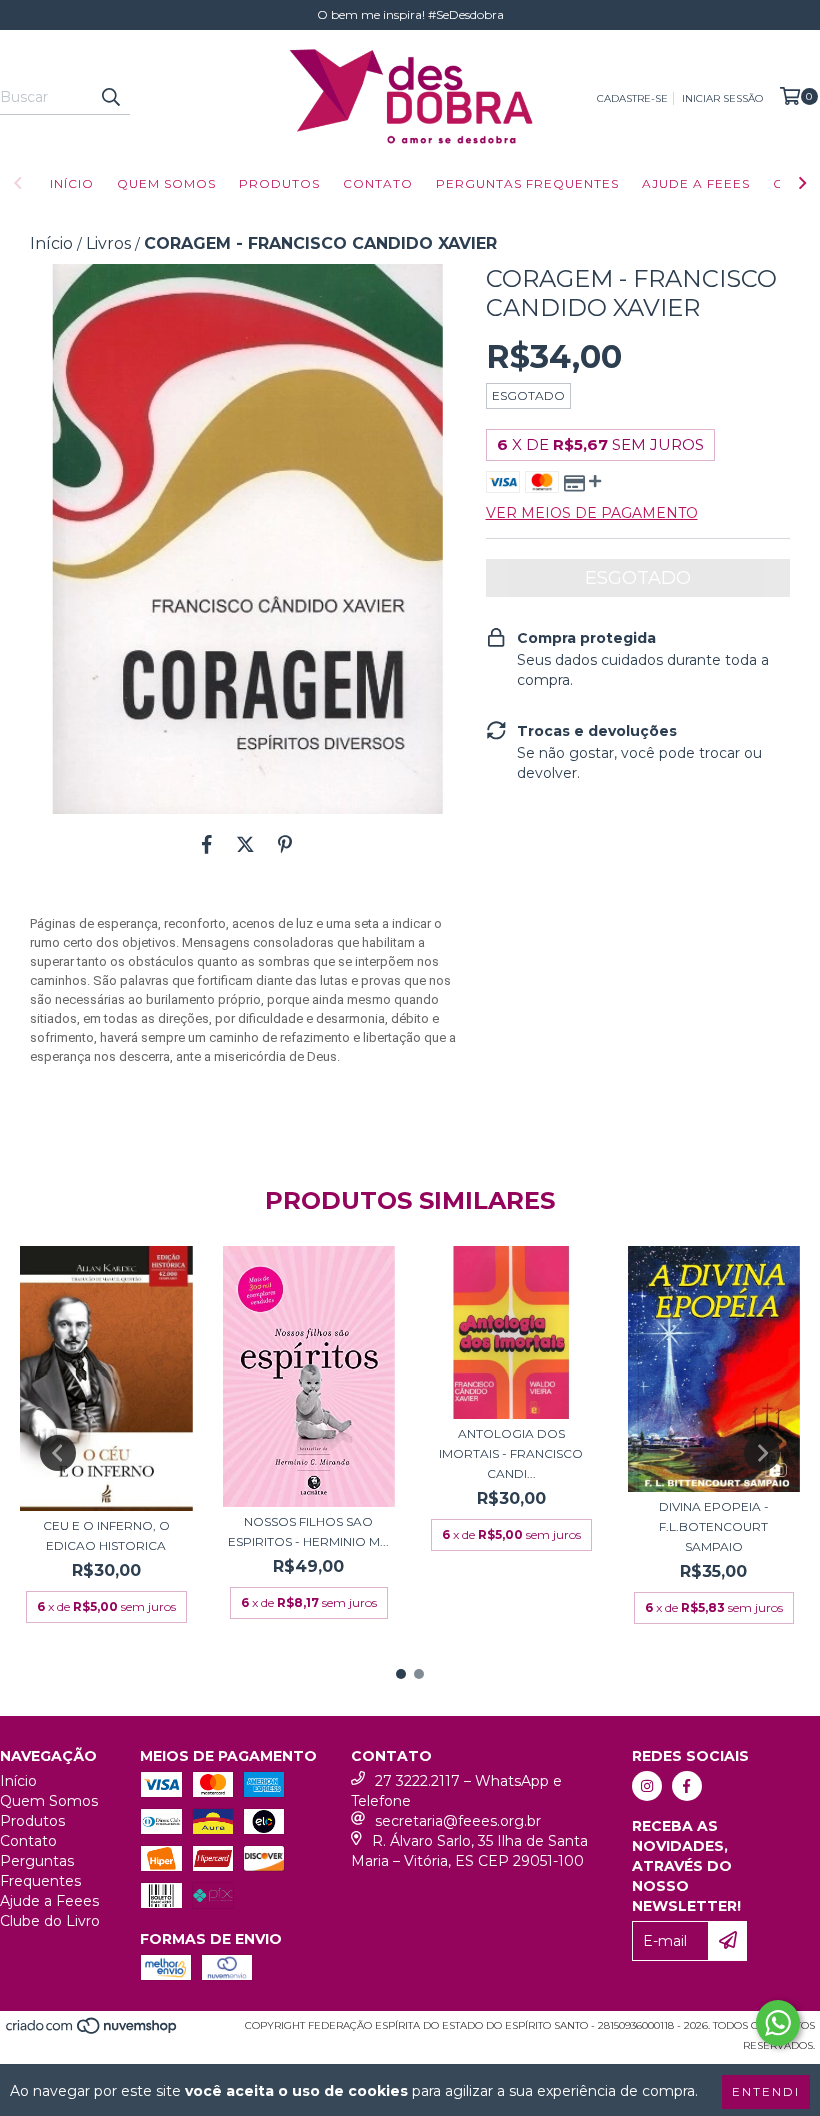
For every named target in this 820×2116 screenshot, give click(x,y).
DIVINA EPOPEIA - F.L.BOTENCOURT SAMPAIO (714, 1526)
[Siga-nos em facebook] (687, 1786)
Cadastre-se (632, 98)
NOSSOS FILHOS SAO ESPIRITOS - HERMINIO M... (308, 1531)
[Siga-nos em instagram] (647, 1786)
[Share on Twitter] (245, 844)
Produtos (279, 183)
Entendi (766, 2091)
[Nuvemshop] (92, 2031)
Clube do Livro (50, 1921)
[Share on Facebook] (207, 844)
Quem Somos (166, 183)
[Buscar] (110, 97)
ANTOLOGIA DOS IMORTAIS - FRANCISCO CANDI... (511, 1453)
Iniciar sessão (722, 98)
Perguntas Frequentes (527, 183)
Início (72, 183)
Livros (108, 243)
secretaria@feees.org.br (458, 1821)
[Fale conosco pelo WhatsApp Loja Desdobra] (778, 2023)
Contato (378, 183)
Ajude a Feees (696, 183)
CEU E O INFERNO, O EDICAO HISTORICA (106, 1535)
